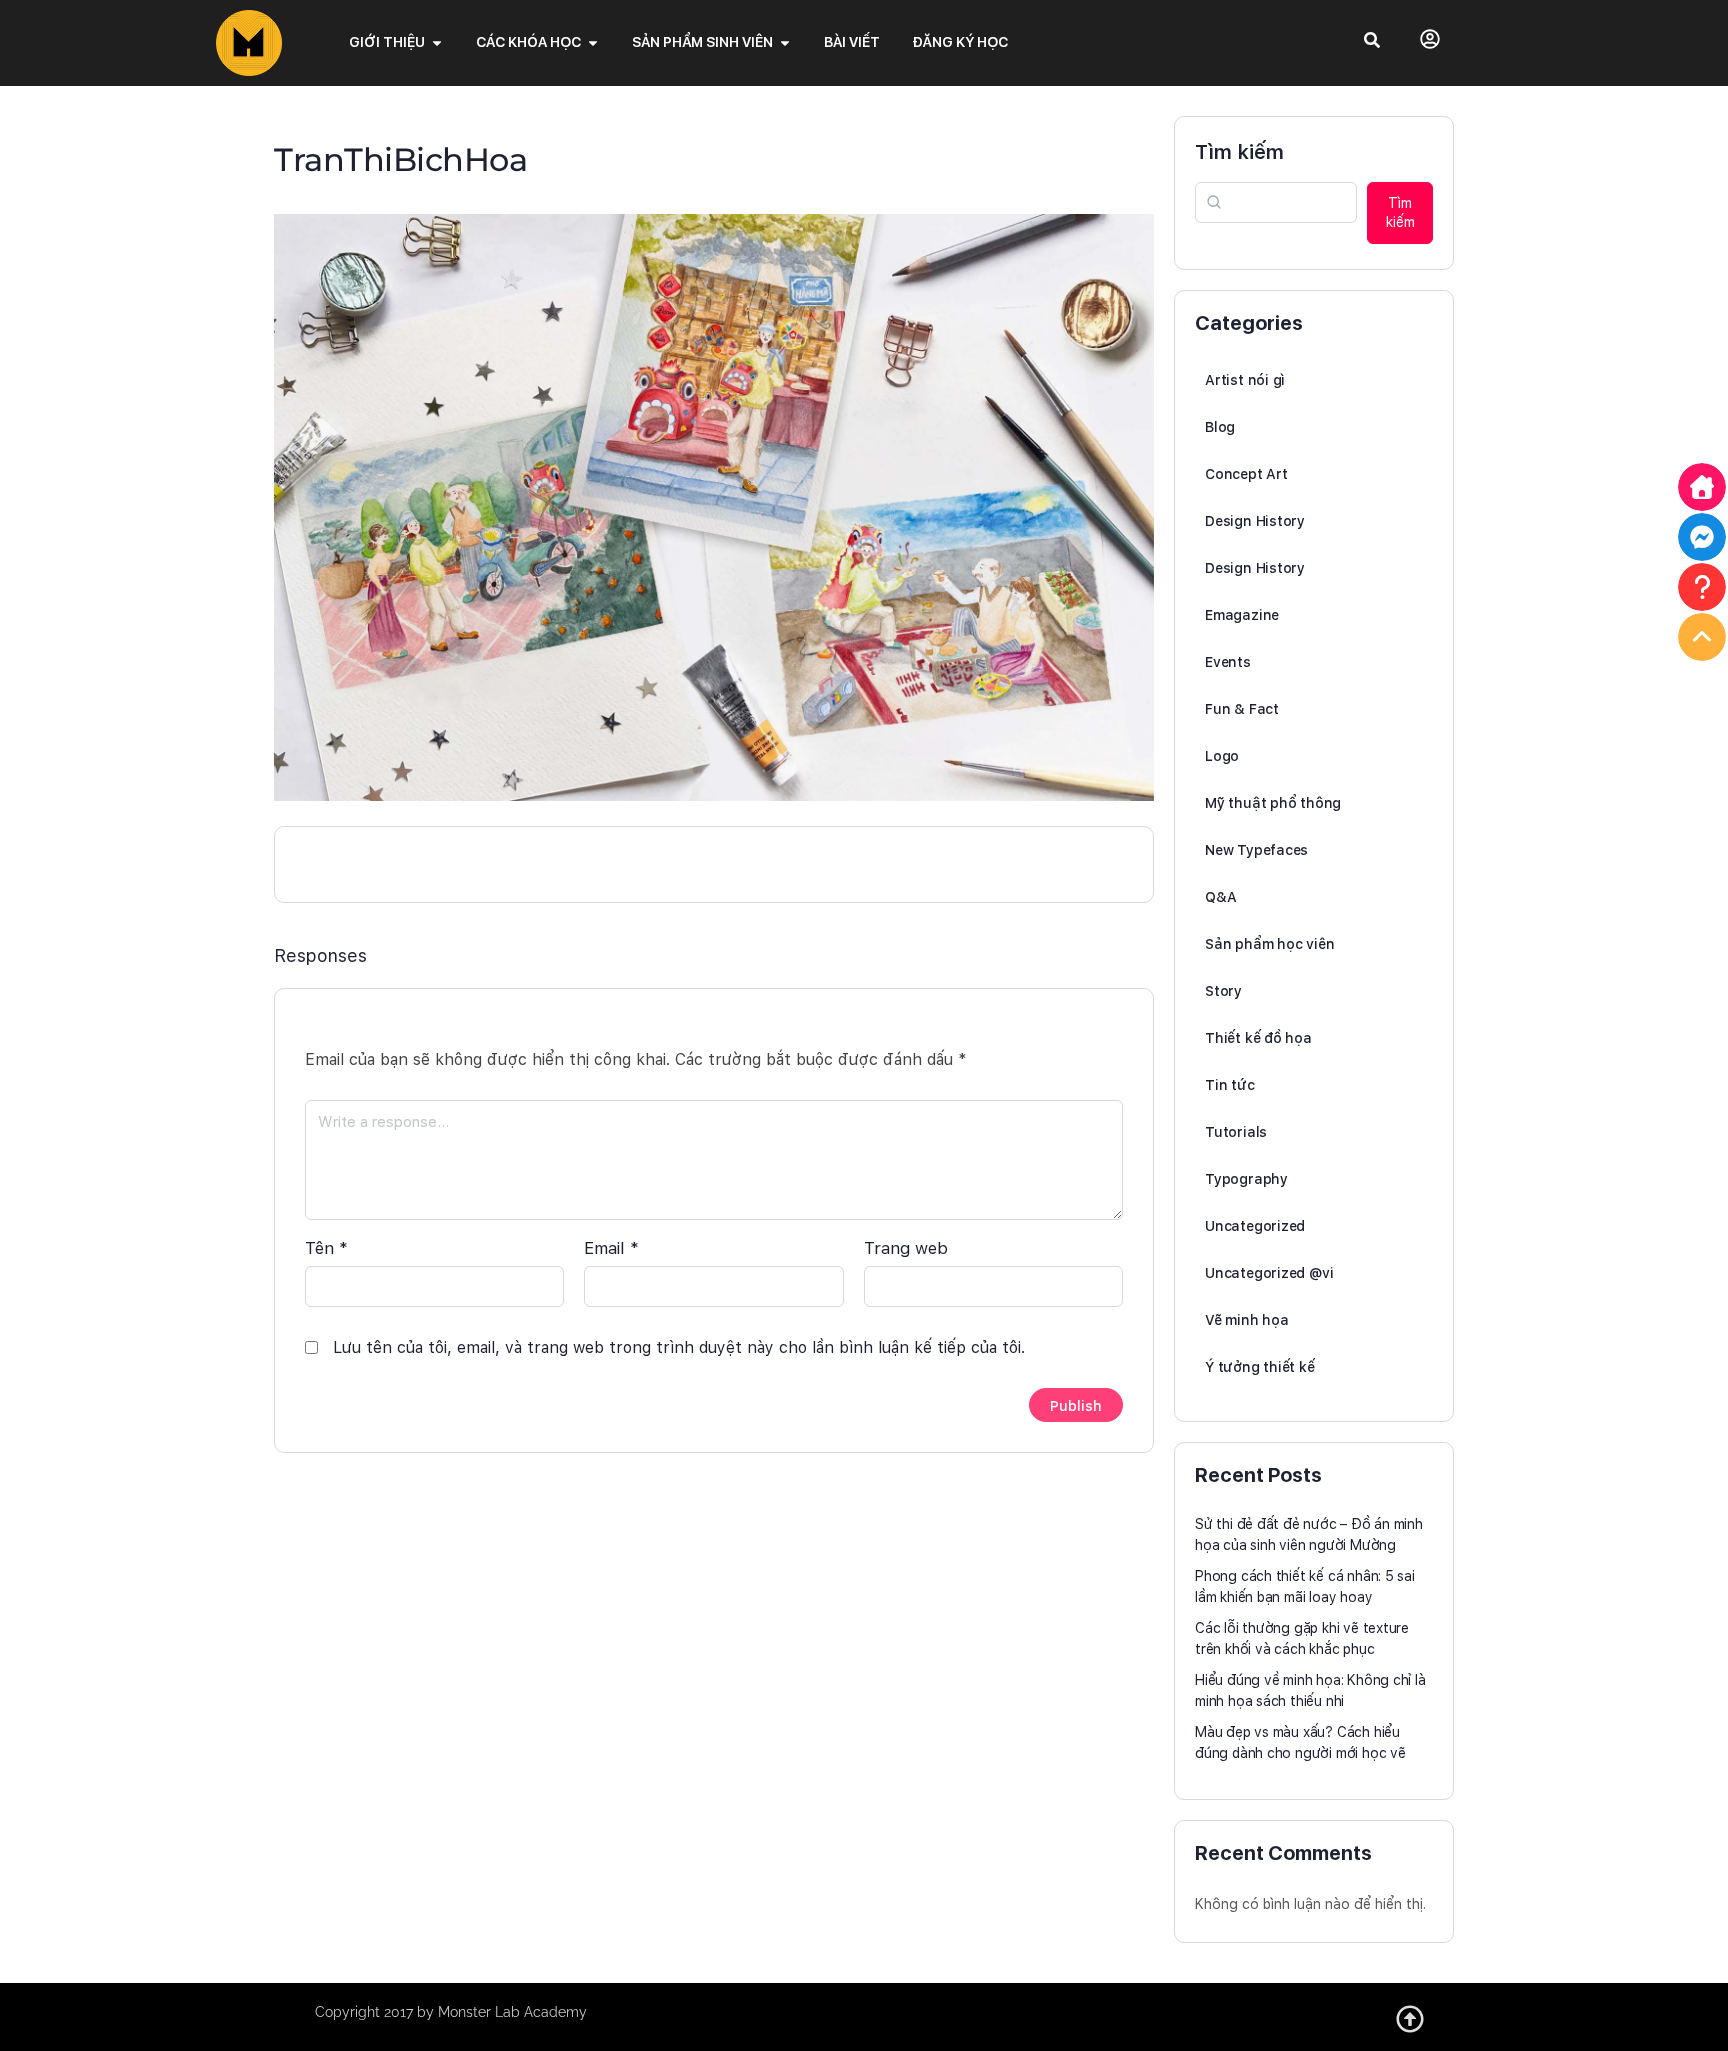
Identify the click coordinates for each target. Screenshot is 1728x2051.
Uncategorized (1255, 1226)
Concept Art (1246, 474)
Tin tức (1230, 1085)
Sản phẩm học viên (1269, 944)
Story (1223, 991)
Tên (326, 1248)
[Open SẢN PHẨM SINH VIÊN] (785, 42)
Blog (1220, 427)
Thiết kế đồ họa (1258, 1038)
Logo (1222, 756)
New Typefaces (1256, 850)
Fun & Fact (1242, 709)
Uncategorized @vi (1269, 1273)
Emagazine (1242, 615)
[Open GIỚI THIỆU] (437, 42)
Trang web (906, 1248)
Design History (1255, 521)
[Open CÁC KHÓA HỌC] (593, 42)
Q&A (1220, 897)
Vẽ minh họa (1247, 1320)
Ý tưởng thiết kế (1260, 1367)
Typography (1246, 1179)
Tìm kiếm (1239, 152)
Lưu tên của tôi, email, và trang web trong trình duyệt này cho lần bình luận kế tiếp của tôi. (679, 1347)
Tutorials (1236, 1132)
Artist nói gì (1245, 380)
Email (611, 1248)
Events (1228, 662)
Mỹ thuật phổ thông (1273, 803)
